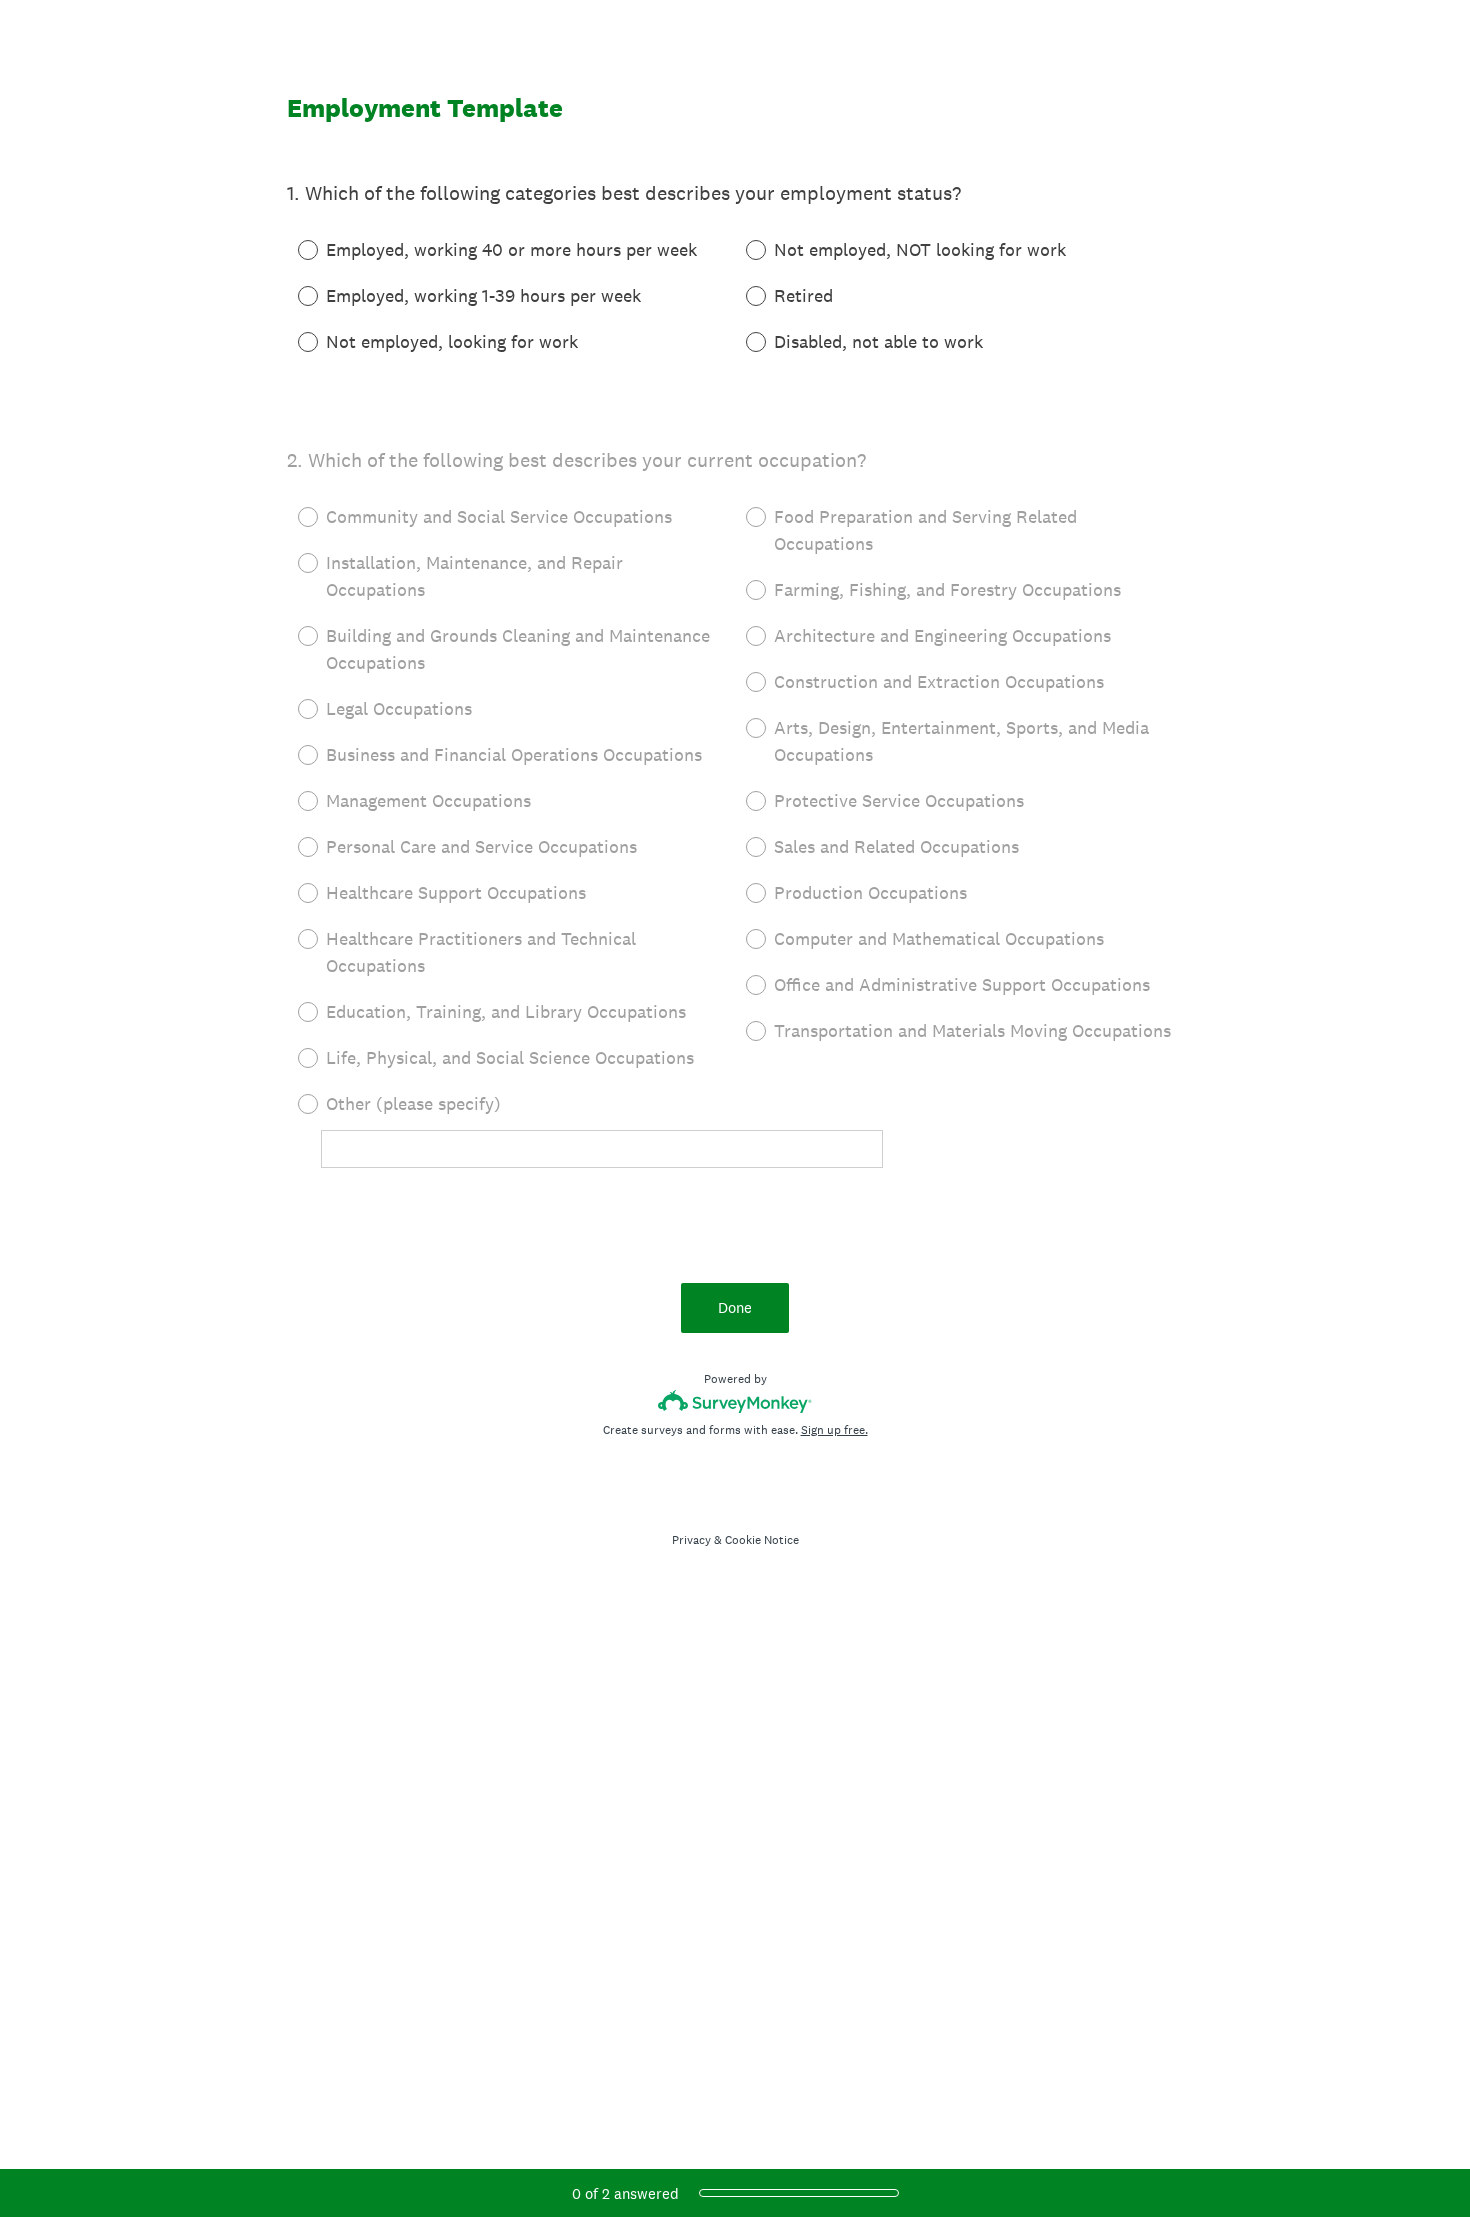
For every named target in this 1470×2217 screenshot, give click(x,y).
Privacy (691, 1540)
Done (735, 1307)
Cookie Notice (762, 1540)
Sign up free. (834, 1430)
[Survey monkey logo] (735, 1401)
